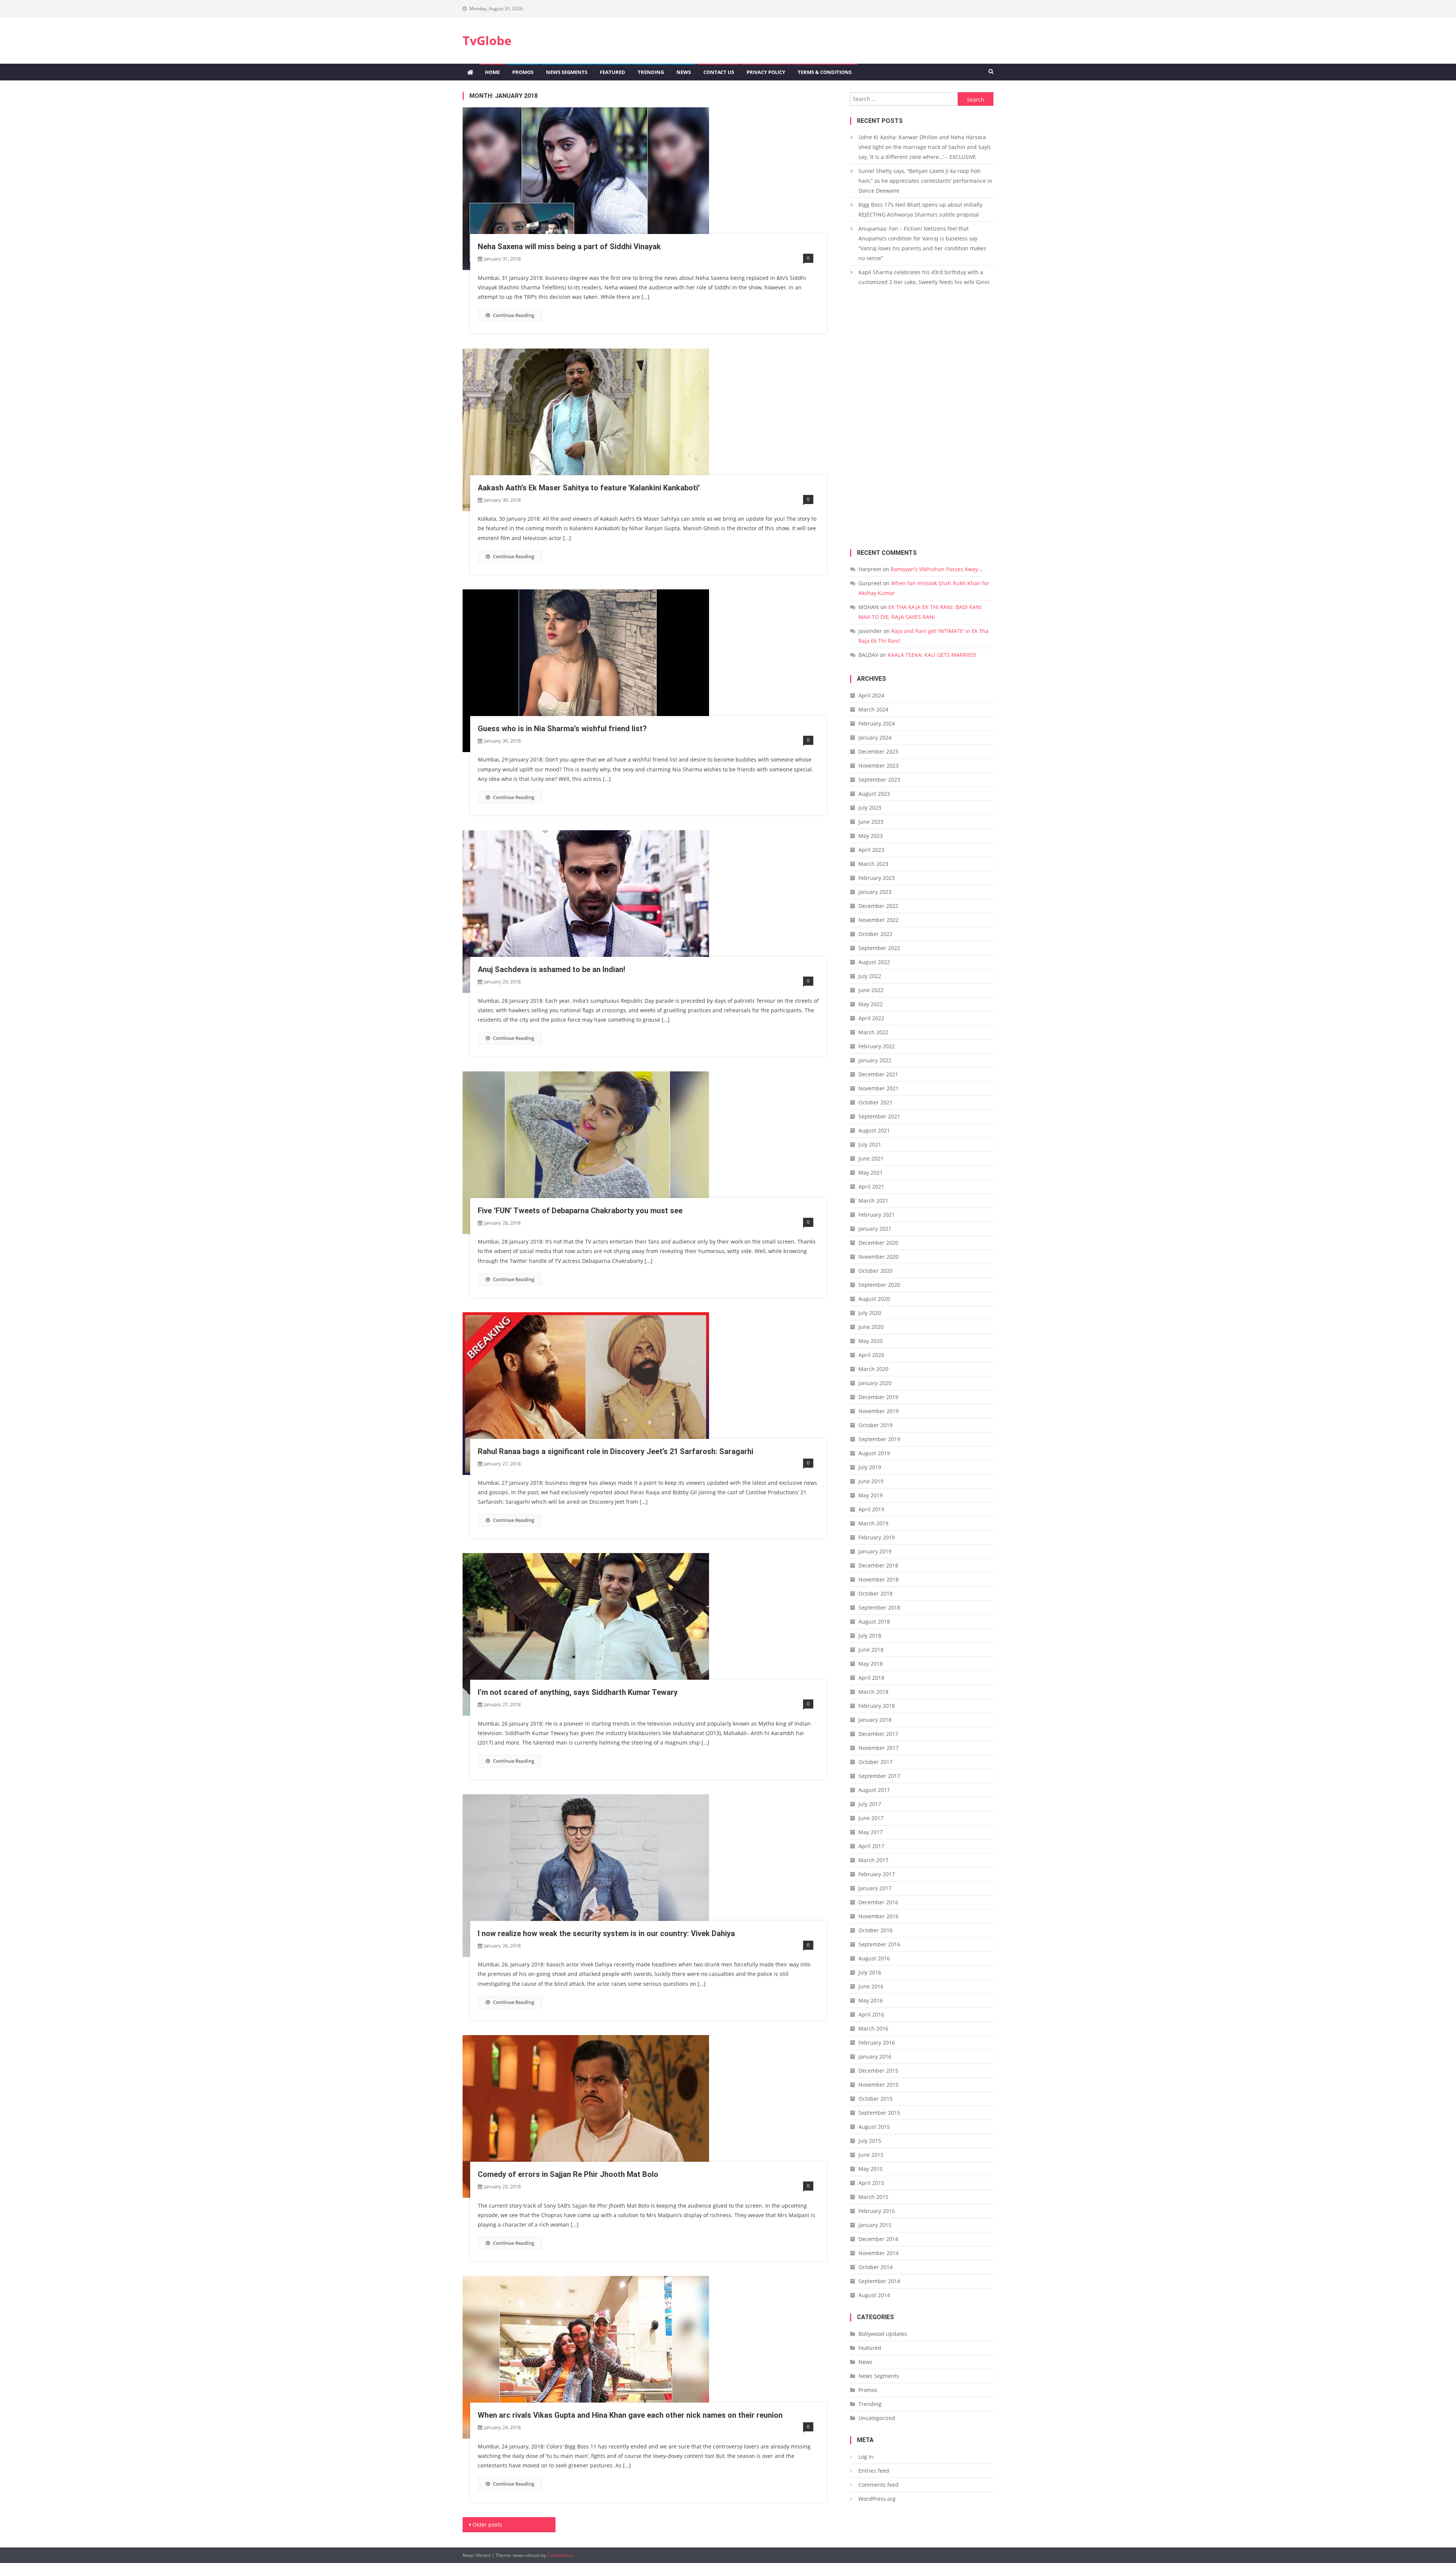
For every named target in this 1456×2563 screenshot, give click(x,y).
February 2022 (877, 1046)
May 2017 (871, 1832)
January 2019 (875, 1551)
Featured (613, 72)
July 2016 (870, 1972)
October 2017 (875, 1762)
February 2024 (877, 723)
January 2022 (875, 1060)
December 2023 (878, 751)
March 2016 (873, 2028)
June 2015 (871, 2155)
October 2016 (875, 1930)
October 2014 (875, 2267)
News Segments (567, 72)
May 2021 (871, 1172)
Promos (523, 72)
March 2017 (873, 1860)
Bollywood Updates (883, 2334)
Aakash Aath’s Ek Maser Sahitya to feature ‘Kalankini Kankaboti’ (589, 488)
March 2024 (873, 709)
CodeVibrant (560, 2555)
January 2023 (875, 892)
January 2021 (875, 1229)
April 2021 (871, 1186)
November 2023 (879, 766)
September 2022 (879, 948)
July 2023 (870, 808)
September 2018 (879, 1607)
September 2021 (879, 1116)
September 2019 (879, 1439)
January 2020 (875, 1383)
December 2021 (878, 1074)
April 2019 (871, 1509)
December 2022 (878, 906)
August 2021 (874, 1130)
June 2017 (871, 1818)
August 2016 (874, 1958)
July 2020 (870, 1313)
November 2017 (879, 1748)
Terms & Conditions (825, 72)
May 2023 (871, 836)
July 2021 (870, 1144)
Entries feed (874, 2471)
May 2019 (871, 1495)
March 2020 (873, 1369)
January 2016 (875, 2057)
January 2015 (875, 2225)
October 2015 (875, 2099)
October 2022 (875, 934)
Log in (866, 2457)
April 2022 (871, 1018)
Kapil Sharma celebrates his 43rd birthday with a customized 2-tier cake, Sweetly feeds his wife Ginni (924, 277)
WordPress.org (877, 2499)
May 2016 (871, 2000)
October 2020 (875, 1271)
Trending (651, 72)
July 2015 (870, 2141)
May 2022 (871, 1004)
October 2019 (875, 1425)
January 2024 (875, 737)
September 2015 (879, 2113)
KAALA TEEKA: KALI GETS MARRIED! (932, 655)
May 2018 (871, 1664)
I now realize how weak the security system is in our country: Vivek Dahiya (606, 1933)
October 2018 (875, 1593)
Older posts (487, 2525)
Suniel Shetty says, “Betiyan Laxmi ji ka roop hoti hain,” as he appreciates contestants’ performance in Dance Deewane (925, 181)
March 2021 (873, 1201)
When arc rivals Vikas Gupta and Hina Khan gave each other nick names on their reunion (630, 2415)
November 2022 (879, 920)
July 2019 (870, 1467)
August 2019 (874, 1453)
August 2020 (874, 1299)
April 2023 (871, 850)
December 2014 (878, 2239)
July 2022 (870, 976)
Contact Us (719, 72)
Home (492, 72)
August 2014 (874, 2295)
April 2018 (871, 1678)
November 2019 (879, 1411)
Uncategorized (877, 2418)
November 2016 (879, 1916)
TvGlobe (487, 40)
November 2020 (879, 1257)
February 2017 (877, 1874)
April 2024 (871, 695)
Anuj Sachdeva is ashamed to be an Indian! (551, 969)
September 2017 (879, 1776)
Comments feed (879, 2485)
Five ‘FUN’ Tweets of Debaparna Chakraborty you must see (580, 1211)
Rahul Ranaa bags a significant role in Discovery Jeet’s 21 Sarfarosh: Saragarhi (616, 1451)
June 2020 (871, 1327)
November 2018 (879, 1579)
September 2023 (879, 780)
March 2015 (873, 2197)
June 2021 (871, 1158)
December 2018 (878, 1565)
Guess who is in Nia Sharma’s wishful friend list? (562, 729)
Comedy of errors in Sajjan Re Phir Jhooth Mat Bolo (568, 2174)
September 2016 (879, 1944)
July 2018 (870, 1636)
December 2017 (878, 1734)
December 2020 (878, 1243)
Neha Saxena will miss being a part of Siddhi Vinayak (569, 247)
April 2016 (871, 2014)
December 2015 (878, 2071)
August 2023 (874, 794)
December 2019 (878, 1397)
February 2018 (877, 1706)
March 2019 (873, 1523)
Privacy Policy (766, 72)
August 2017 (874, 1790)
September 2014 (879, 2281)
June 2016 (871, 1986)
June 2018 (871, 1650)
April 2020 (871, 1355)
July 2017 (870, 1804)
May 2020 (871, 1341)
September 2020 (879, 1285)
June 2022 (871, 990)
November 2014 (879, 2253)
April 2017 (871, 1846)
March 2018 (873, 1692)
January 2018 (875, 1720)
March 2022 (873, 1032)
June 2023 (871, 822)
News (684, 72)
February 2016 (877, 2042)
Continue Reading (514, 315)
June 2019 (871, 1481)
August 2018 (874, 1622)
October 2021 (875, 1102)
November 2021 (879, 1088)
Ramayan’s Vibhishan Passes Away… (936, 569)
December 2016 (878, 1902)
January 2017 (875, 1888)
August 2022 (874, 962)
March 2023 (873, 864)
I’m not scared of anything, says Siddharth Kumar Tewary (578, 1692)
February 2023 (877, 878)
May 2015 (871, 2169)
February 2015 (877, 2211)
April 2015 (871, 2183)
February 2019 (877, 1537)
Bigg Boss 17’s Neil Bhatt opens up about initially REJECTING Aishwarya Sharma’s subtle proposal (920, 210)
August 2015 (874, 2127)
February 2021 (877, 1215)
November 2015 (879, 2085)
